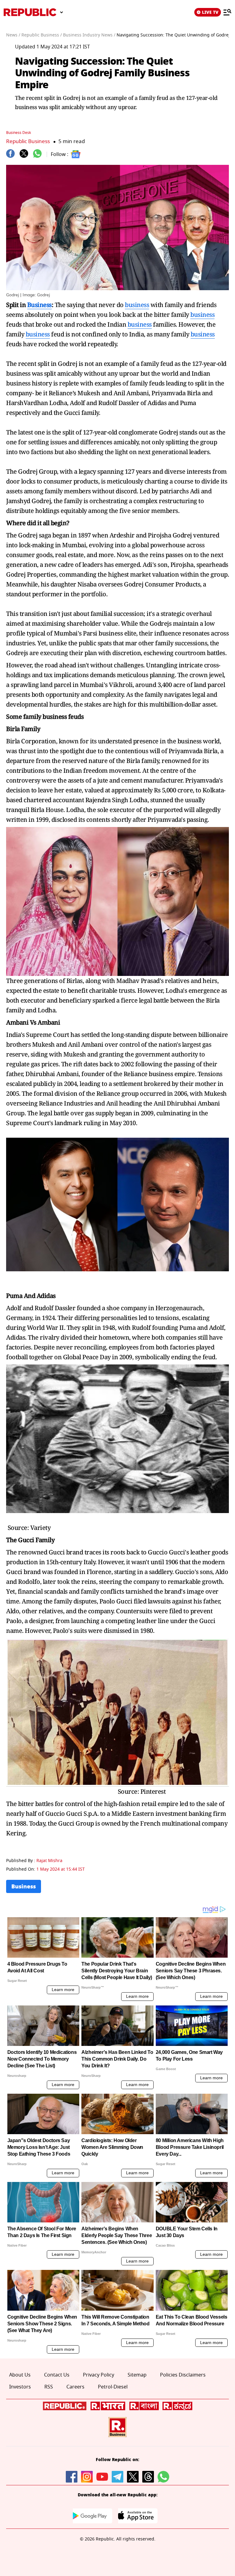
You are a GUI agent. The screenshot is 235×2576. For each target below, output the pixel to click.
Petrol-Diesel (113, 2387)
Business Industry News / (89, 35)
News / (13, 35)
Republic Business (28, 141)
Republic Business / (42, 35)
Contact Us (57, 2375)
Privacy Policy (99, 2375)
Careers (75, 2387)
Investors (20, 2387)
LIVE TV (210, 12)
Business (39, 305)
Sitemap (137, 2375)
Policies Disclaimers (183, 2375)
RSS (49, 2387)
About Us (20, 2375)
